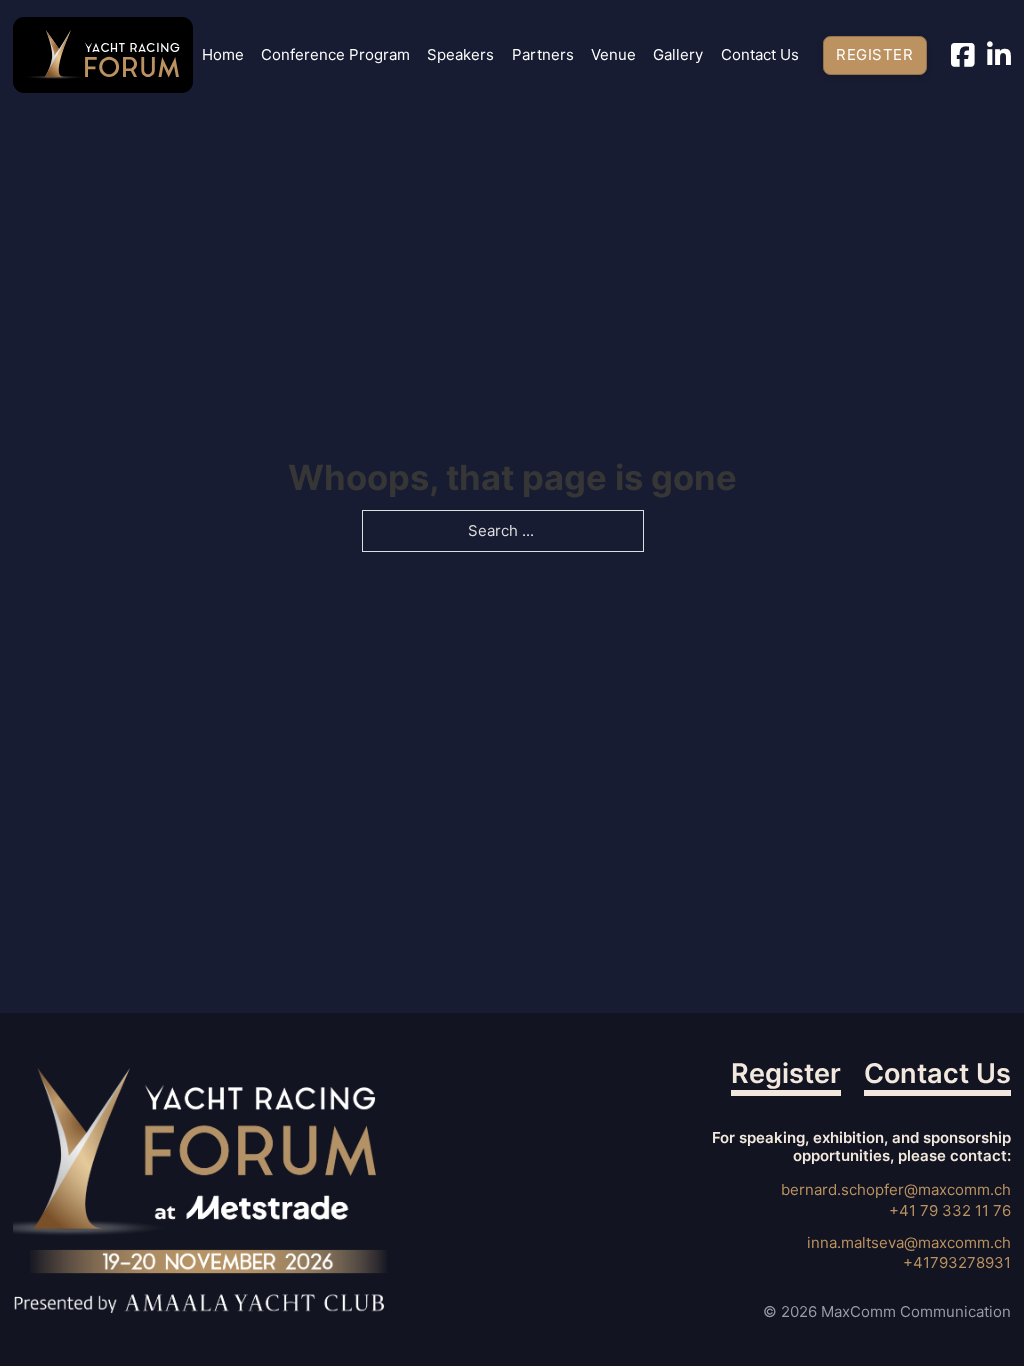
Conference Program (335, 55)
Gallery (678, 55)
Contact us (760, 55)
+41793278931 (957, 1262)
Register (874, 54)
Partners (543, 55)
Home (223, 55)
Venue (613, 55)
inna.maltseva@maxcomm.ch (909, 1242)
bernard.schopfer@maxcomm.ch (896, 1189)
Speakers (460, 55)
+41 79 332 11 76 (950, 1210)
